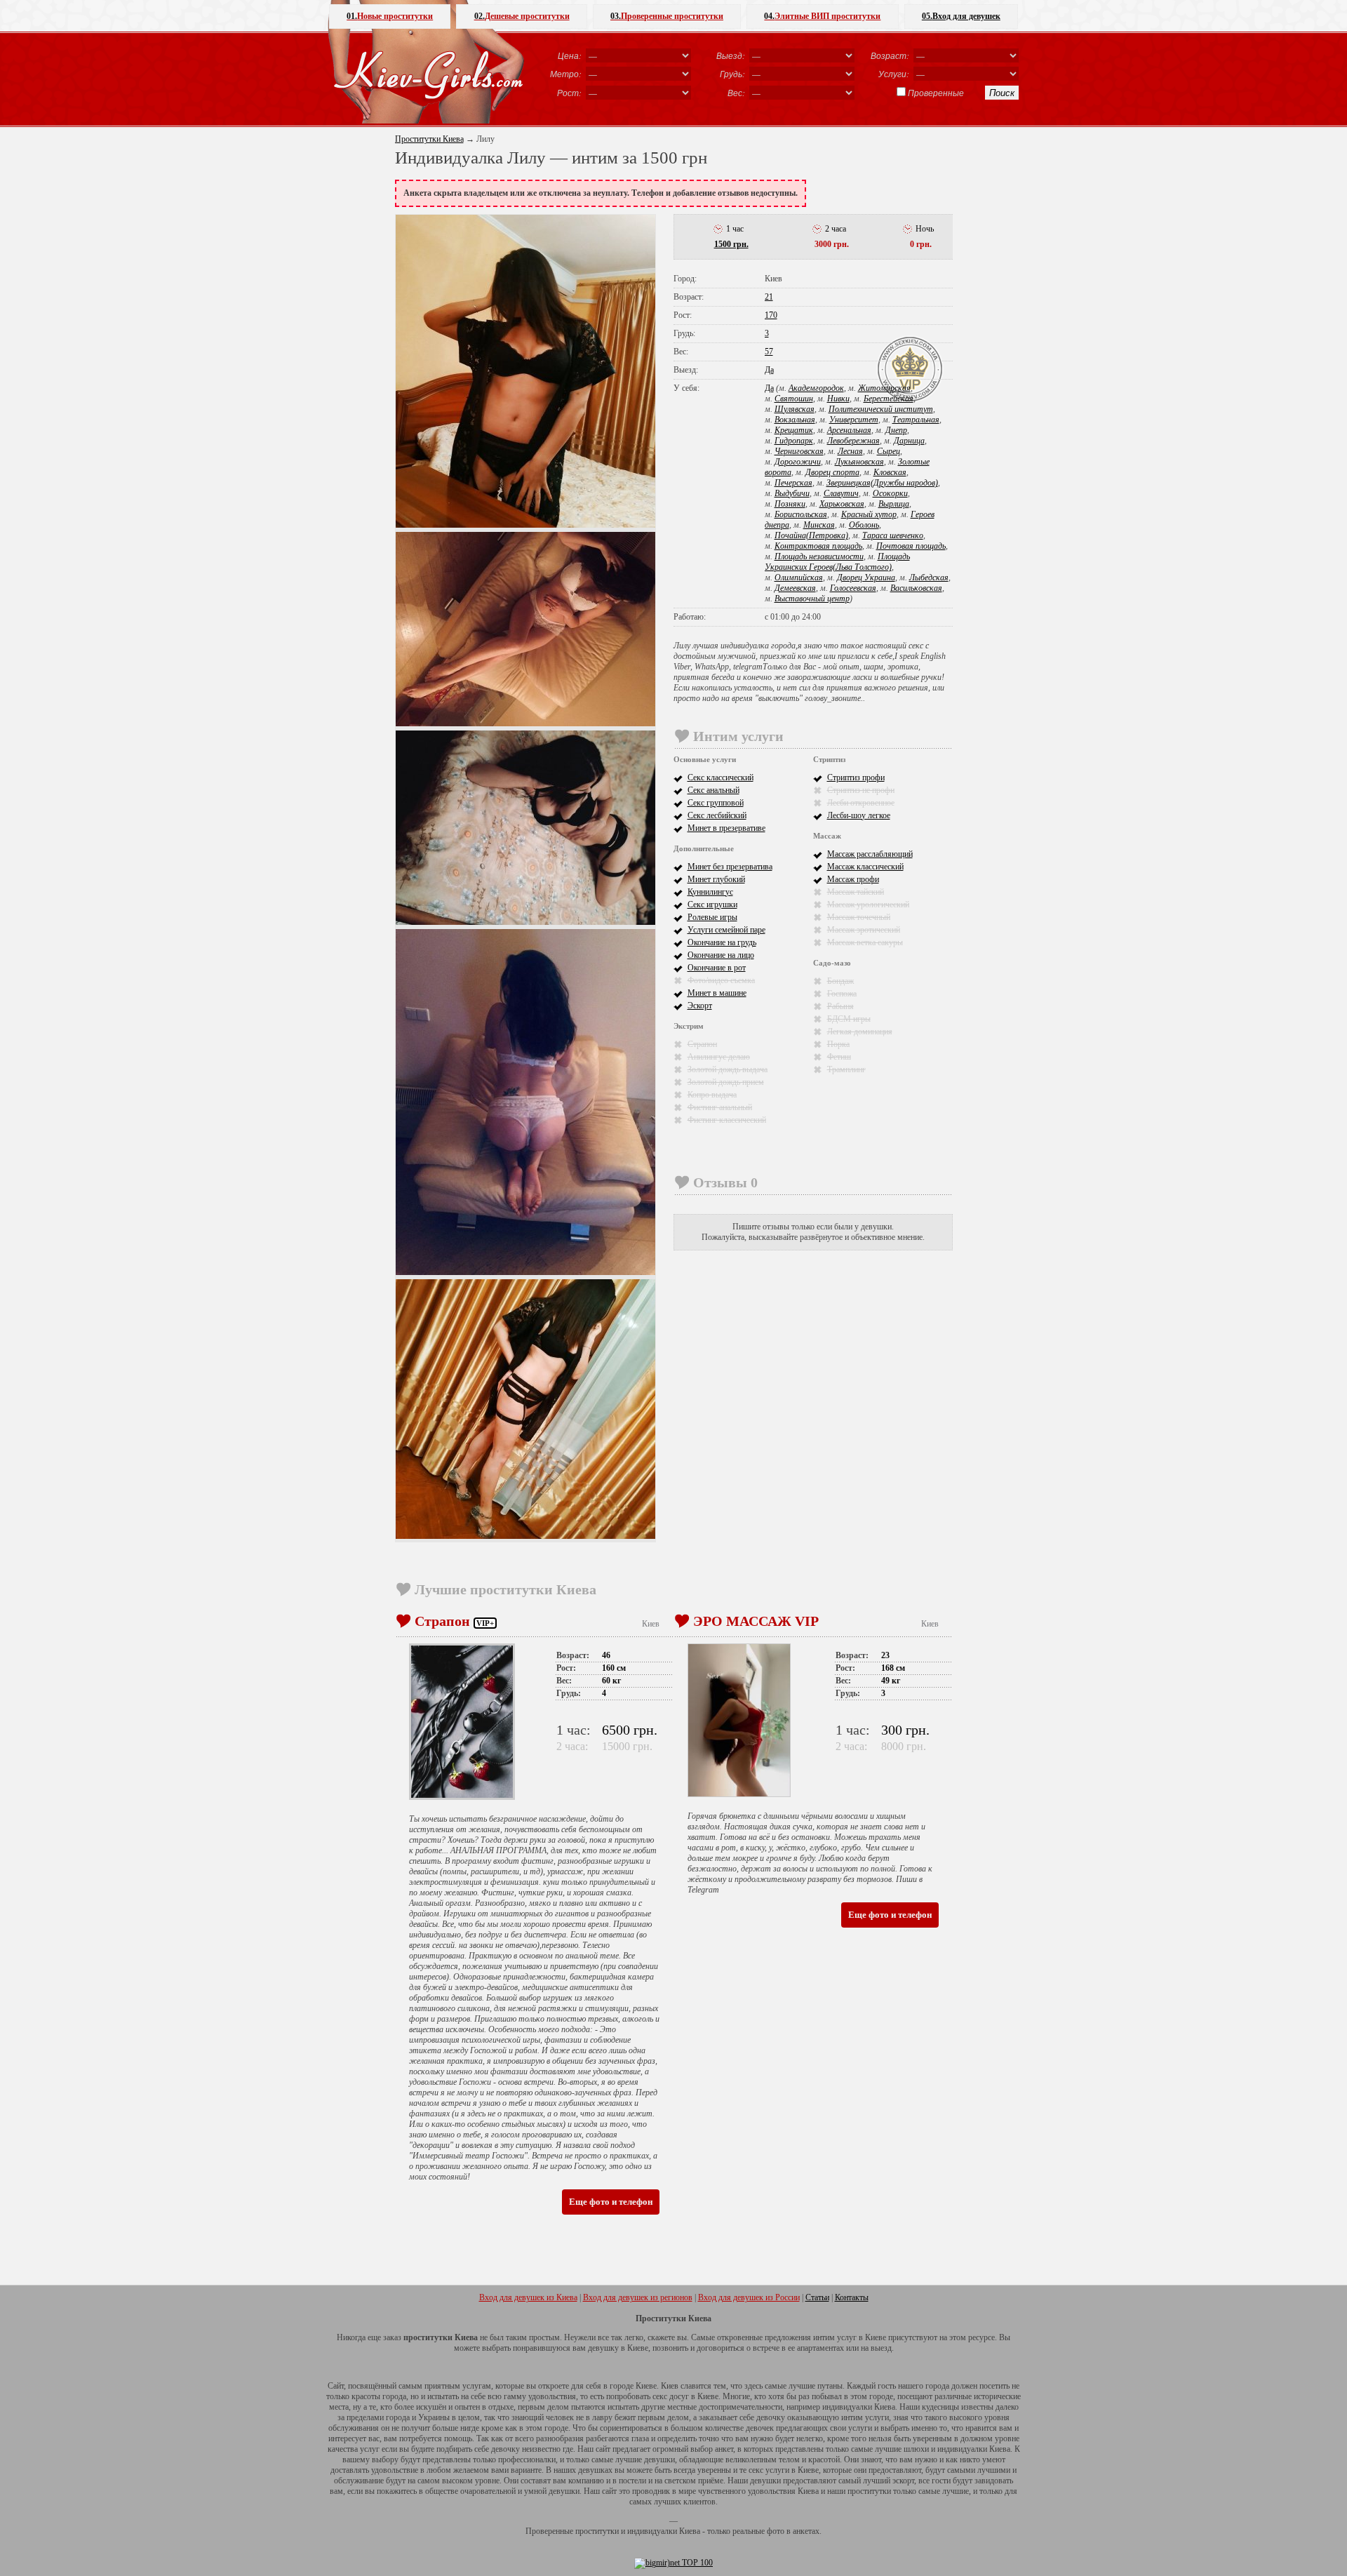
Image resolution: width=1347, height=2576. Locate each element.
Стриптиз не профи (861, 790)
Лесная (850, 451)
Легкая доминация (860, 1032)
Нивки (838, 399)
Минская (819, 525)
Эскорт (700, 1006)
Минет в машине (717, 993)
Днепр (896, 430)
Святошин (794, 399)
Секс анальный (713, 790)
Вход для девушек (961, 16)
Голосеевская (853, 588)
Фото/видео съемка (721, 980)
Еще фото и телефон (611, 2202)
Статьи (817, 2297)
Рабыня (840, 1006)
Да (769, 370)
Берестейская (889, 399)
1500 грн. (731, 244)
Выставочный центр (812, 599)
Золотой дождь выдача (728, 1069)
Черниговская (799, 451)
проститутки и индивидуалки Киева (638, 2531)
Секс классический (721, 778)
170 (771, 315)
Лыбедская (929, 578)
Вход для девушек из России (749, 2297)
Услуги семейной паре (726, 930)
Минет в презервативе (726, 828)
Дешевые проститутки (522, 16)
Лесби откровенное (861, 803)
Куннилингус (710, 892)
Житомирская (884, 388)
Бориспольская (801, 514)
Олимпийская (799, 578)
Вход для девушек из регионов (638, 2297)
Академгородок (816, 388)
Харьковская (842, 504)
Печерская (793, 483)
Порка (838, 1044)
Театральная (916, 420)
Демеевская (795, 588)
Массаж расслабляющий (870, 854)
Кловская (890, 472)
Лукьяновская (859, 462)
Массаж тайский (856, 892)
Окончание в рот (717, 968)
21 (769, 297)
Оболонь (864, 525)
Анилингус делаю (719, 1057)
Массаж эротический (864, 930)
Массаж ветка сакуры (865, 942)
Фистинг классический (727, 1120)
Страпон (702, 1044)
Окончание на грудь (722, 942)
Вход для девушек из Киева (528, 2297)
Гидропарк (794, 441)
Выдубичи (792, 493)
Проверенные (936, 93)
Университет (854, 420)
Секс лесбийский (717, 815)
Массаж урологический (868, 905)
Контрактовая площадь (818, 546)
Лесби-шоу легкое (859, 815)
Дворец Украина (866, 578)
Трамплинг (846, 1069)
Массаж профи (853, 879)
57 (769, 352)
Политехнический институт (881, 409)
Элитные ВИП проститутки (822, 16)
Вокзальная (795, 420)
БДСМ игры (849, 1019)
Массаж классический (865, 867)
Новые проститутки (390, 16)
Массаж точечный (859, 917)
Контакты (852, 2297)
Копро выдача (712, 1095)
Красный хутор (869, 514)
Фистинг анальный (720, 1107)
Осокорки (890, 493)
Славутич (841, 493)
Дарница (909, 441)
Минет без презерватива (730, 867)
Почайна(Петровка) (811, 535)
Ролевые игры (712, 917)
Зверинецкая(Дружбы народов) (882, 483)
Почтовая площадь (911, 546)
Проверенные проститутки (667, 16)
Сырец (889, 451)
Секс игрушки (712, 905)
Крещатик (794, 430)
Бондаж (840, 981)
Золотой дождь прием (726, 1082)
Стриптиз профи (856, 778)
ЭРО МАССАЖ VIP (756, 1621)
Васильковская (916, 588)
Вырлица (894, 504)
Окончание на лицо (721, 955)
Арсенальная (849, 430)
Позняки (790, 504)
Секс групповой (716, 803)
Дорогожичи (798, 462)
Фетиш (839, 1057)
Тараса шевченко (893, 535)
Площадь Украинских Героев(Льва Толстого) (837, 562)
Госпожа (842, 994)
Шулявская (795, 409)
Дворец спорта (832, 472)
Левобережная (853, 441)
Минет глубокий (716, 879)
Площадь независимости (819, 556)
